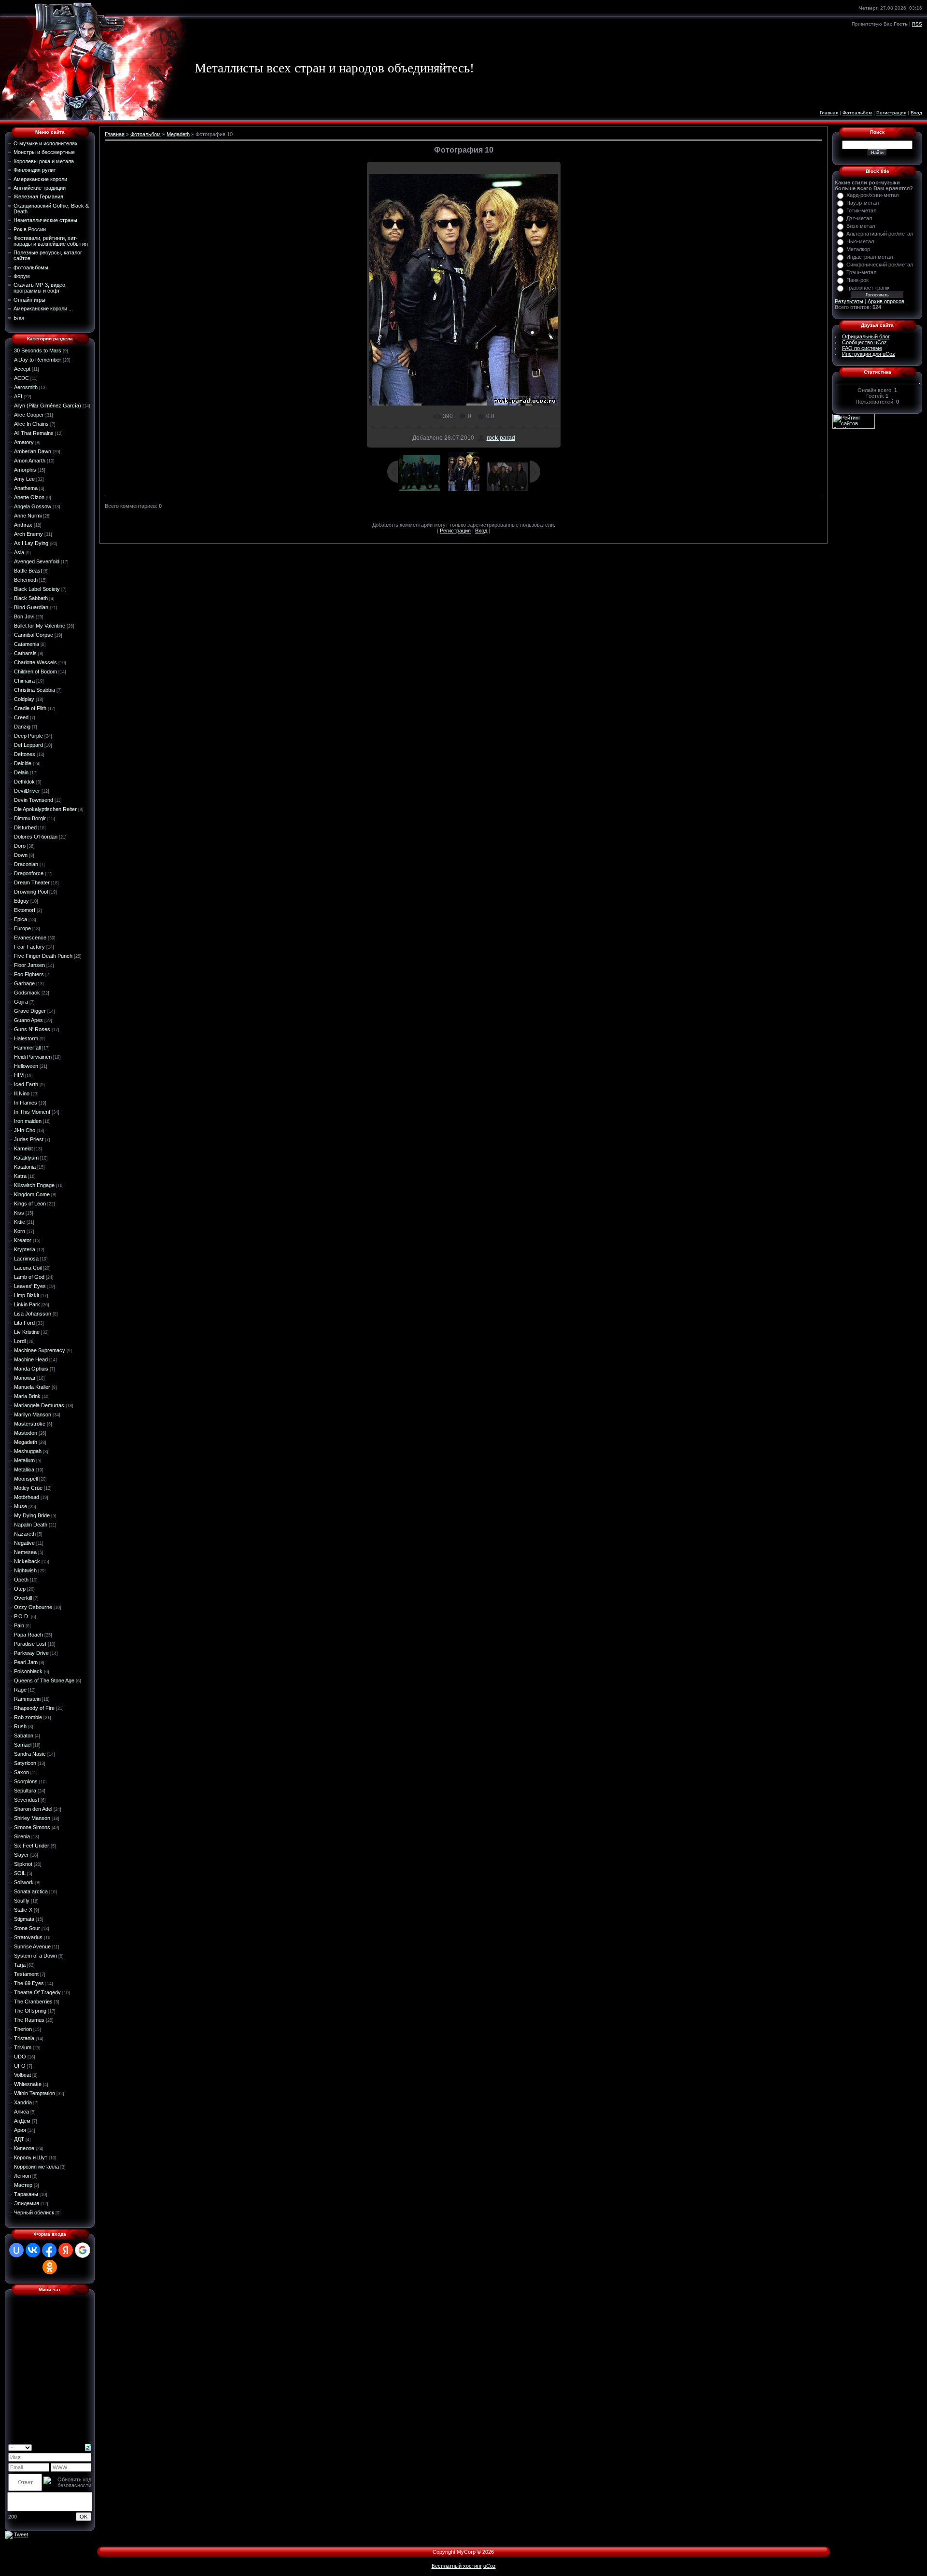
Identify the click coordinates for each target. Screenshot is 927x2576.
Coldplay (24, 699)
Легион (22, 2176)
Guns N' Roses (32, 1029)
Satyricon (25, 1763)
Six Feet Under (32, 1846)
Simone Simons (32, 1827)
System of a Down (35, 1956)
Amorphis (25, 470)
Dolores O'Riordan (36, 837)
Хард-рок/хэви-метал (872, 195)
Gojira (21, 1002)
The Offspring (30, 2011)
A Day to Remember (38, 360)
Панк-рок (857, 280)
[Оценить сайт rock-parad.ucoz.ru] (9, 2534)
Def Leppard (28, 745)
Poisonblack (28, 1671)
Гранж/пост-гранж (868, 288)
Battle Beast (28, 571)
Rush (20, 1726)
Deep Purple (28, 736)
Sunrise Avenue (32, 1946)
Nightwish (25, 1570)
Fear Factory (29, 947)
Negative (24, 1543)
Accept (22, 369)
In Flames (26, 1103)
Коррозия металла (36, 2167)
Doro (20, 846)
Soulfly (22, 1901)
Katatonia (25, 1167)
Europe (22, 928)
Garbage (24, 983)
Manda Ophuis (31, 1369)
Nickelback (27, 1561)
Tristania (24, 2038)
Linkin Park (27, 1304)
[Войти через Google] (83, 2250)
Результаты (849, 301)
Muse (21, 1506)
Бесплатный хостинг (457, 2566)
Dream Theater (32, 882)
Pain (19, 1625)
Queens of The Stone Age (44, 1680)
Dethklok (24, 782)
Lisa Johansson (33, 1314)
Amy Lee (24, 479)
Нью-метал (860, 241)
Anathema (26, 488)
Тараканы (26, 2194)
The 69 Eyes (29, 1983)
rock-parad (501, 438)
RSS (917, 24)
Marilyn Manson (33, 1414)
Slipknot (23, 1864)
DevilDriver (27, 791)
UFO (20, 2066)
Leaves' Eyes (30, 1286)
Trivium (23, 2047)
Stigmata (24, 1919)
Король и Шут (31, 2157)
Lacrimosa (26, 1259)
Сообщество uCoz (864, 342)
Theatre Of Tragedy (37, 1992)
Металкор (858, 249)
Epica (21, 919)
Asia (19, 552)
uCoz (490, 2566)
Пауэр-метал (863, 203)
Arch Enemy (28, 534)
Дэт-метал (859, 218)
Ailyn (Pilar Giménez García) (48, 406)
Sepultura (25, 1791)
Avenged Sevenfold (37, 561)
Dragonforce (29, 873)
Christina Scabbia (35, 690)
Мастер (23, 2185)
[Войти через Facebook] (49, 2250)
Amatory (24, 442)
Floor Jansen (29, 965)
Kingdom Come (32, 1194)
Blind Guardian (31, 607)
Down (21, 855)
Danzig (22, 727)
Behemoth (26, 580)
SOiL (20, 1873)
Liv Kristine (27, 1332)
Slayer (21, 1855)
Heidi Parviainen (33, 1057)
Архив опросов (886, 301)
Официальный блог (866, 336)
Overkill (23, 1598)
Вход (916, 113)
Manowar (25, 1378)
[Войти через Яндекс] (66, 2250)
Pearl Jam (26, 1662)
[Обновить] (88, 2447)
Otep (20, 1589)
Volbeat (22, 2075)
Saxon (21, 1772)
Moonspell (26, 1479)
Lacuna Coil (28, 1268)
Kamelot (23, 1148)
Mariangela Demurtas (39, 1405)
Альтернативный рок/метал (880, 234)
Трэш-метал (861, 272)
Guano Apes (28, 1020)
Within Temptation (35, 2093)
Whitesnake (28, 2084)
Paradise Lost (30, 1644)
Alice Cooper (29, 415)
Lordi (20, 1341)
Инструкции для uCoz (869, 354)
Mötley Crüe (28, 1488)
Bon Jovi (24, 616)
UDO (20, 2057)
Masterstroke (30, 1424)
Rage (20, 1690)
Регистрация (891, 113)
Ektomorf (25, 910)
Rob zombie (28, 1717)
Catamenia (27, 644)
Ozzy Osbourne (33, 1607)
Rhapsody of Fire (34, 1708)
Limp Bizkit (27, 1295)
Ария (20, 2130)
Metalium (24, 1460)
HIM (19, 1075)
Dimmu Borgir (30, 818)
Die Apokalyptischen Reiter (45, 809)
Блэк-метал (861, 226)
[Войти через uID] (16, 2250)
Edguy (21, 901)
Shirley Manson (32, 1818)
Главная (829, 113)
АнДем (22, 2121)
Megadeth (26, 1442)
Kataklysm (26, 1158)
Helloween (26, 1066)
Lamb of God (29, 1277)
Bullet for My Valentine (40, 626)
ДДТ (19, 2139)
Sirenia (22, 1836)
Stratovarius (28, 1937)
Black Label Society (37, 589)
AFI (18, 396)
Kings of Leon (30, 1204)
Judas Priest (29, 1139)
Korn (20, 1231)
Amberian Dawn (33, 451)
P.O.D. (22, 1616)
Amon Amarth (30, 461)
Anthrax (23, 525)
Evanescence (30, 938)
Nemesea (25, 1552)
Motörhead (27, 1497)
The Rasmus (29, 2020)
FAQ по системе (862, 348)
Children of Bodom (35, 672)
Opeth (21, 1580)
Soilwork (24, 1882)
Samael (23, 1745)
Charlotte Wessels (35, 662)
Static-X (23, 1910)
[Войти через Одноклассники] (50, 2267)
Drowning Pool (31, 892)
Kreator (23, 1240)
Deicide (23, 763)
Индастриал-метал (870, 257)
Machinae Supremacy (40, 1350)
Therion (23, 2029)
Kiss (19, 1213)
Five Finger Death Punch (43, 956)
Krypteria (25, 1249)
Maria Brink (27, 1396)
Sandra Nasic (30, 1754)
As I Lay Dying (31, 543)
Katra (20, 1176)
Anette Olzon (29, 497)
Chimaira (24, 681)
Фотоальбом (857, 113)
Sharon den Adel (33, 1809)
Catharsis (25, 653)
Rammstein (27, 1699)
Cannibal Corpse (34, 635)
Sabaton (24, 1736)
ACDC (21, 378)
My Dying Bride (32, 1515)
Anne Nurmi (28, 516)
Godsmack (27, 993)
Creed (21, 717)
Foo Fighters (29, 974)
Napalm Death (31, 1525)
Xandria (23, 2102)
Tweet (21, 2534)
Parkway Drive (31, 1653)
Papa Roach (28, 1635)
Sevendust (27, 1800)
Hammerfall (27, 1048)
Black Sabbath (31, 598)
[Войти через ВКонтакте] (33, 2250)
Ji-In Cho (25, 1130)
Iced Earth (26, 1084)
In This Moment (32, 1112)
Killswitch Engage (34, 1185)
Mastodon (26, 1433)
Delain (21, 772)
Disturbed (25, 827)
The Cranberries (33, 2002)
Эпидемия (27, 2203)
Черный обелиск (34, 2212)
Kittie (20, 1222)
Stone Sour (27, 1928)
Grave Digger (30, 1011)
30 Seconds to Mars (38, 350)
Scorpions (26, 1781)
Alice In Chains (31, 424)
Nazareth (25, 1534)
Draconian (26, 864)
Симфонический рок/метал (880, 265)
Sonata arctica (31, 1891)
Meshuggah (28, 1451)
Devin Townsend (34, 800)
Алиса (21, 2112)
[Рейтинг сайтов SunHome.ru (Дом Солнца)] (854, 420)
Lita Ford (24, 1323)
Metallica (24, 1470)
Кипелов (24, 2148)
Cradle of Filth (30, 708)
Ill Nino (22, 1093)
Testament (26, 1974)
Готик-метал (861, 210)
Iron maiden (28, 1121)
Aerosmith (26, 387)
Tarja (20, 1965)
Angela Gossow (33, 506)
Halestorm (26, 1038)
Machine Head (31, 1359)
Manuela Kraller (32, 1387)
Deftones (25, 754)
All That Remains (34, 433)
